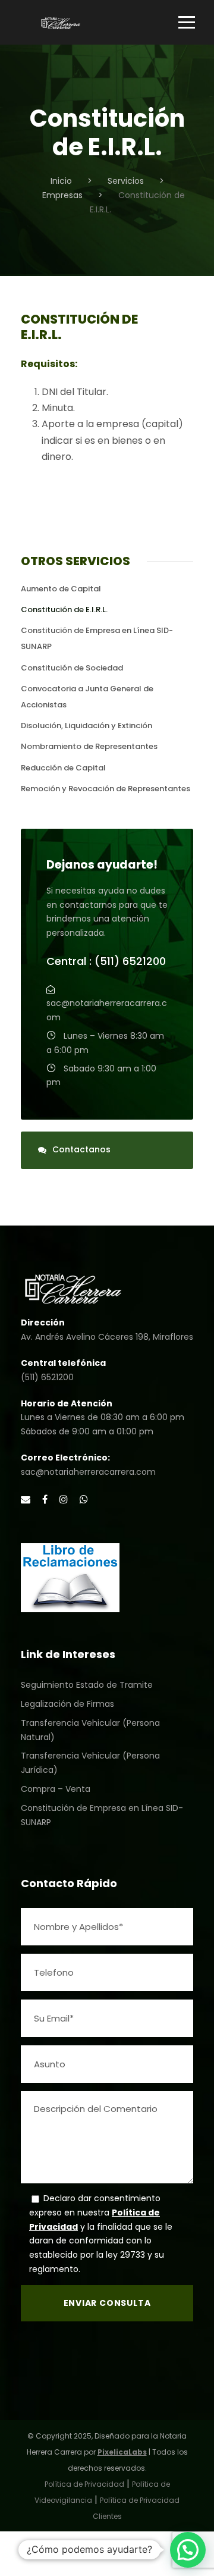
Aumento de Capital (61, 589)
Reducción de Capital (63, 768)
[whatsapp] (84, 1499)
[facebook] (45, 1499)
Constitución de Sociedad (72, 668)
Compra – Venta (56, 1789)
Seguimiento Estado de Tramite (87, 1685)
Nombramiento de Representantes (89, 746)
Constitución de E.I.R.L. (64, 609)
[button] (188, 2550)
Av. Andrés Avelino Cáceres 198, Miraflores (107, 1337)
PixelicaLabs (122, 2452)
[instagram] (64, 1499)
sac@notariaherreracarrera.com (88, 1472)
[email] (26, 1499)
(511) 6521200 (47, 1377)
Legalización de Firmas (67, 1704)
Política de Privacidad (84, 2484)
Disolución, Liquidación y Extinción (86, 726)
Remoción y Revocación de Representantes (106, 789)
